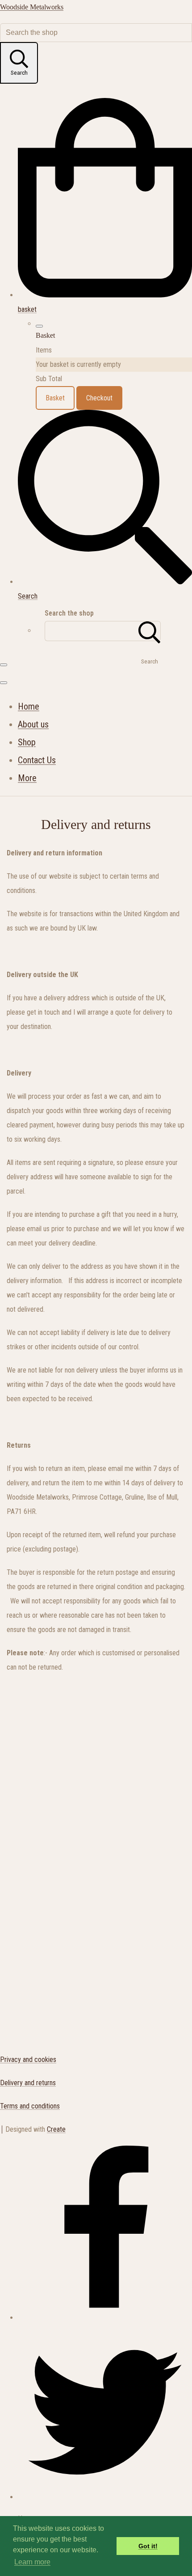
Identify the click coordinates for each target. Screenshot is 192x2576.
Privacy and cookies (28, 2060)
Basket (55, 398)
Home (29, 706)
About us (33, 724)
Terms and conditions (30, 2106)
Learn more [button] (32, 2562)
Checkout (99, 398)
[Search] (150, 631)
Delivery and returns (28, 2083)
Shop (27, 742)
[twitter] (105, 2497)
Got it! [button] (148, 2546)
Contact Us (37, 760)
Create (56, 2129)
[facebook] (105, 2318)
